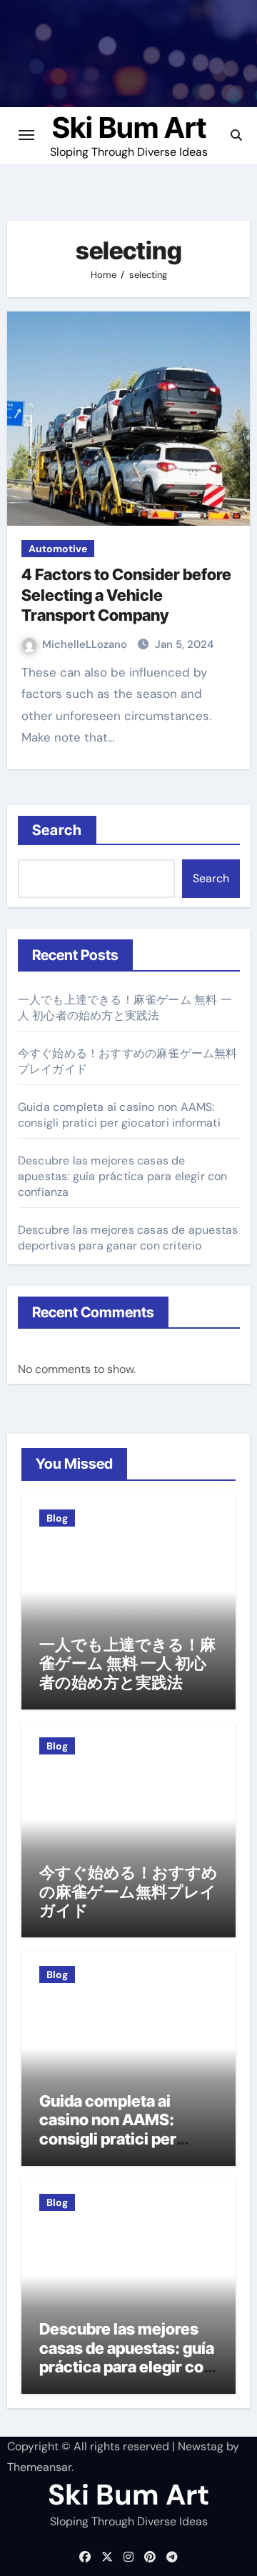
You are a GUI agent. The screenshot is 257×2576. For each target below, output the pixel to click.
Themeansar (39, 2467)
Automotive (58, 549)
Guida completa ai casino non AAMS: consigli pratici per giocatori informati (119, 1115)
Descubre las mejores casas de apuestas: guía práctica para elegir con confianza (123, 1176)
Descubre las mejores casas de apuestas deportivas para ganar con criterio (128, 1238)
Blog (57, 1518)
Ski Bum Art (129, 128)
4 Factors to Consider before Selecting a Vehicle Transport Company (126, 595)
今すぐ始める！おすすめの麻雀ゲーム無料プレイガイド (128, 1891)
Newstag (201, 2446)
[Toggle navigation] (26, 135)
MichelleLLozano (86, 644)
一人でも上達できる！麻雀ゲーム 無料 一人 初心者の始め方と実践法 (125, 1008)
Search (57, 830)
